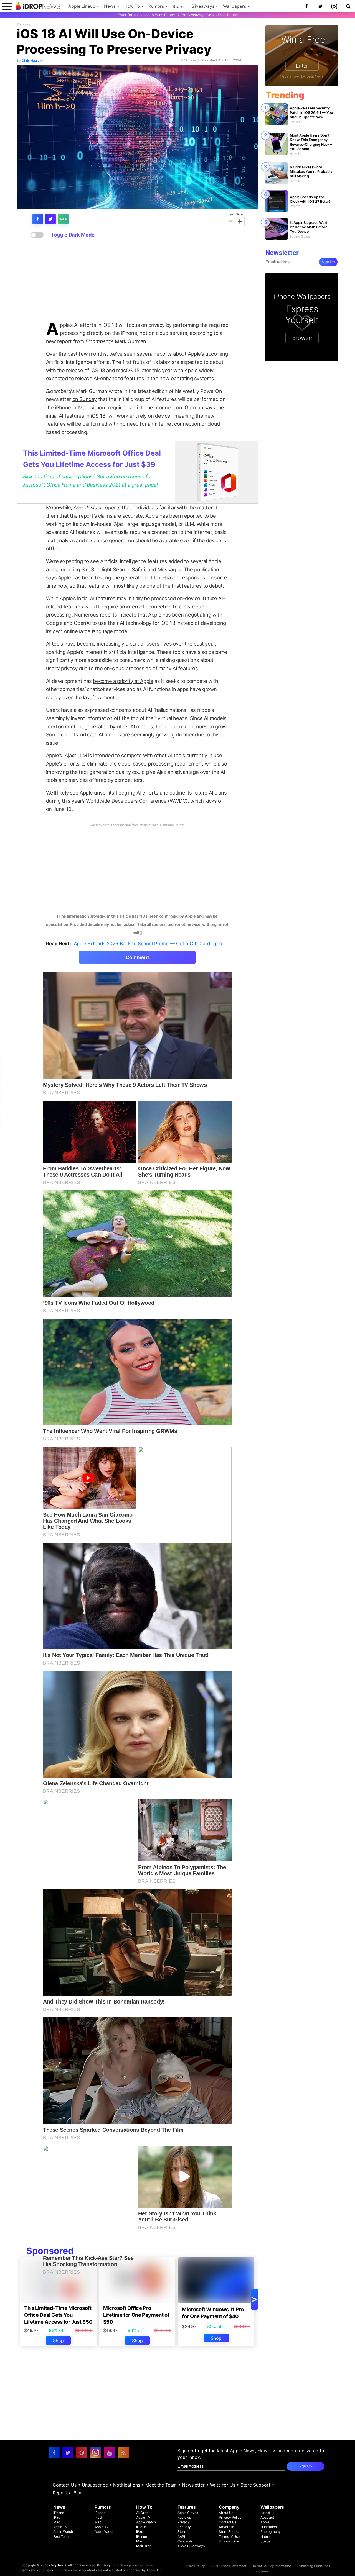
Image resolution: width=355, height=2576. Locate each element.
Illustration (269, 2527)
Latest (265, 2513)
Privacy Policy (230, 2517)
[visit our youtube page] (110, 2453)
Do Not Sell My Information (272, 2566)
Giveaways (203, 6)
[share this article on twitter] (50, 219)
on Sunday (85, 399)
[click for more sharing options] (63, 219)
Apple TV (60, 2527)
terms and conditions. (38, 2570)
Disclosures (260, 2571)
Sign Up (328, 262)
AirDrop (142, 2513)
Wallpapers (234, 6)
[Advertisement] (137, 280)
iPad (57, 2517)
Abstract (267, 2517)
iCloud (141, 2527)
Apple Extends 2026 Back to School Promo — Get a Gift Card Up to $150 (155, 944)
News (110, 6)
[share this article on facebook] (38, 219)
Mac (57, 2522)
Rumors (156, 6)
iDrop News (58, 2565)
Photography (271, 2532)
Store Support (255, 2485)
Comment (137, 957)
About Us (226, 2513)
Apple (265, 2522)
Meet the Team (161, 2485)
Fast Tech (61, 2537)
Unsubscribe (95, 2485)
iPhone (59, 2513)
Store (178, 7)
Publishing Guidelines (314, 2566)
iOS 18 (98, 370)
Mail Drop (144, 2546)
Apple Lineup (82, 6)
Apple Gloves (188, 2513)
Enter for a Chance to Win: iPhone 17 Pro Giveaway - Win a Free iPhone (178, 15)
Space (265, 2541)
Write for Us (223, 2485)
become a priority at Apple (123, 681)
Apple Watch (63, 2532)
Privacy (184, 2522)
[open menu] (7, 6)
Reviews (184, 2517)
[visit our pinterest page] (82, 2453)
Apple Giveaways (191, 2546)
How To (132, 6)
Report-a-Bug (67, 2493)
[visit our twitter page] (68, 2453)
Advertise (226, 2527)
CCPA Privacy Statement (228, 2566)
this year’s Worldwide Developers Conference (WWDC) (125, 801)
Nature (266, 2537)
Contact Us (65, 2485)
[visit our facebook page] (54, 2453)
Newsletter (193, 2485)
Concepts (185, 2541)
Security (184, 2527)
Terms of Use (229, 2537)
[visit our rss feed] (123, 2453)
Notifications (127, 2485)
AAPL (182, 2537)
